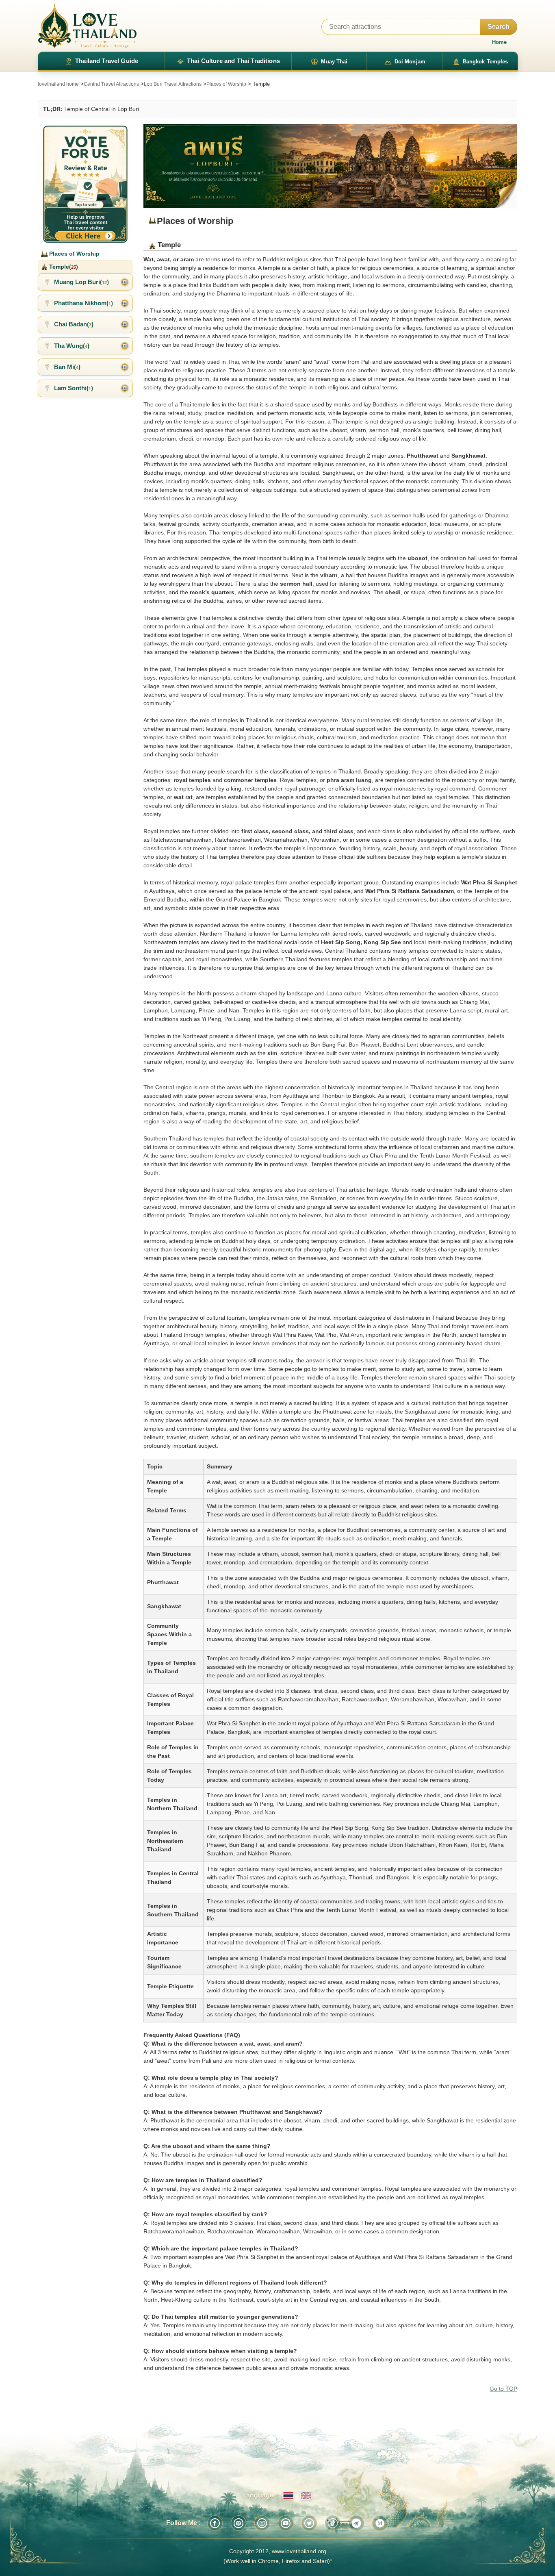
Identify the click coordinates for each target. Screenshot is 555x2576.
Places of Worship (226, 84)
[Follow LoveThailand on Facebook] (215, 2523)
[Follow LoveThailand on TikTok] (333, 2523)
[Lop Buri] (330, 166)
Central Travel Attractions (111, 84)
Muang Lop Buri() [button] (81, 282)
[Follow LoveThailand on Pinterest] (238, 2523)
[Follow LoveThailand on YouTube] (286, 2523)
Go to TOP (503, 2389)
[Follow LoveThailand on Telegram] (356, 2523)
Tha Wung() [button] (72, 346)
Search (499, 27)
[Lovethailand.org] (87, 26)
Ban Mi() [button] (67, 367)
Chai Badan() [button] (74, 324)
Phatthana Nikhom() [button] (83, 303)
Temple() (63, 267)
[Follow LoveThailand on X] (309, 2523)
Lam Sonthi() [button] (74, 388)
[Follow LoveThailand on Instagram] (262, 2523)
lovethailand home (58, 84)
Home (499, 42)
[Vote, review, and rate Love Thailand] (85, 183)
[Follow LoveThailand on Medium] (380, 2523)
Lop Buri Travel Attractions (173, 84)
